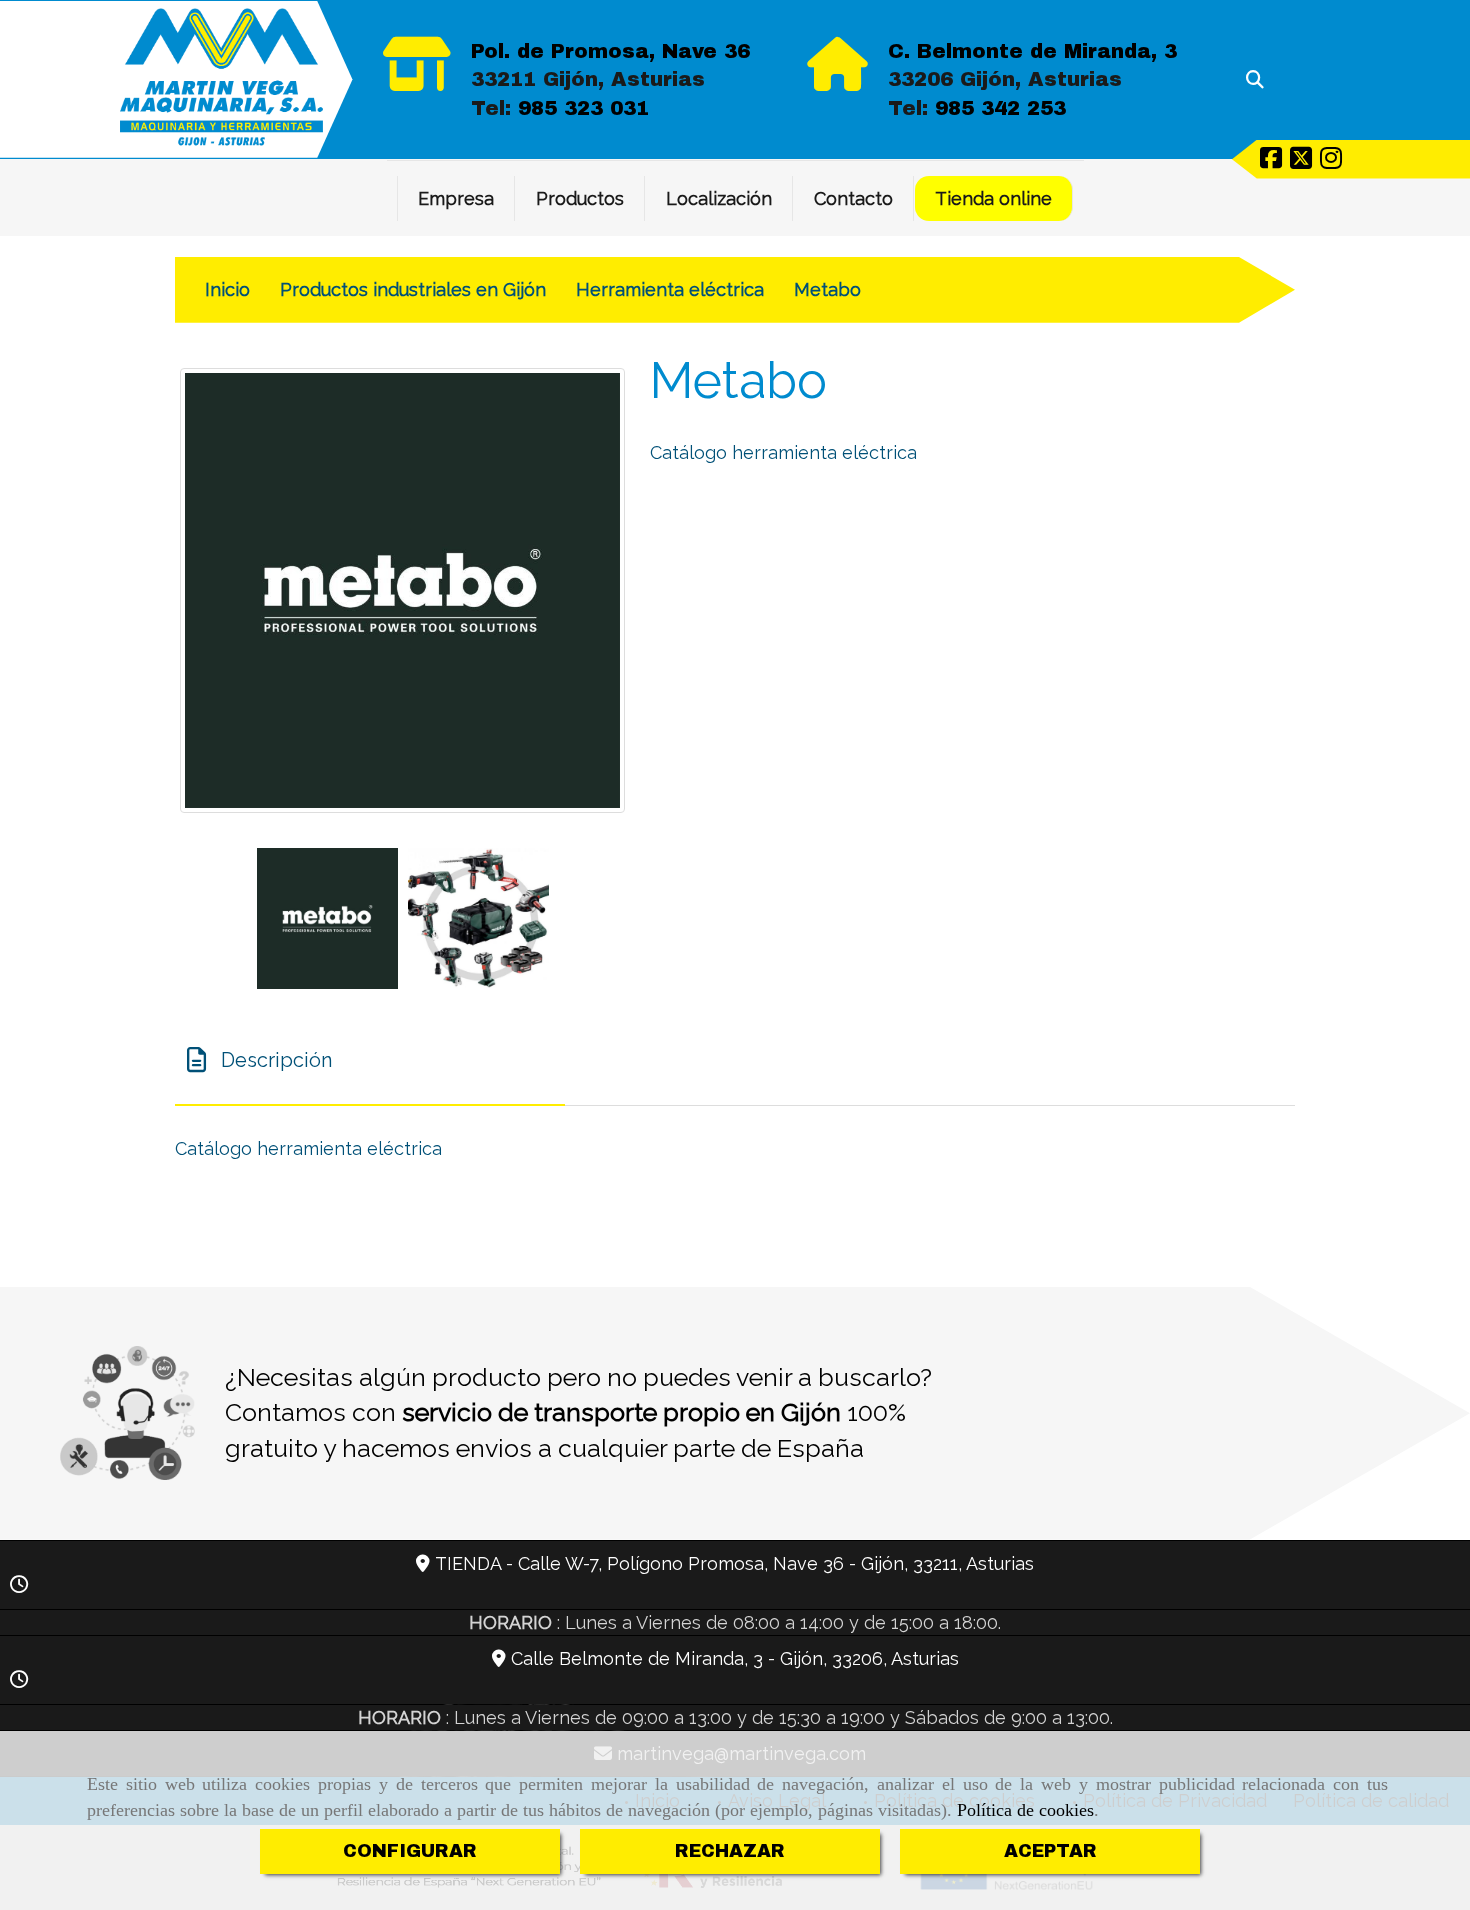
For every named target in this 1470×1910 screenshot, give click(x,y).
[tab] (370, 1060)
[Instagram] (1331, 160)
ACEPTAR (1050, 1851)
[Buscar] (1255, 80)
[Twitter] (1301, 160)
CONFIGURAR (410, 1851)
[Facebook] (1271, 160)
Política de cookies (1025, 1810)
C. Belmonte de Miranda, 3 (1032, 51)
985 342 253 (1000, 108)
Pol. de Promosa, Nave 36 (610, 51)
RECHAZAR (730, 1851)
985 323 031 (583, 108)
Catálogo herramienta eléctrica (783, 452)
